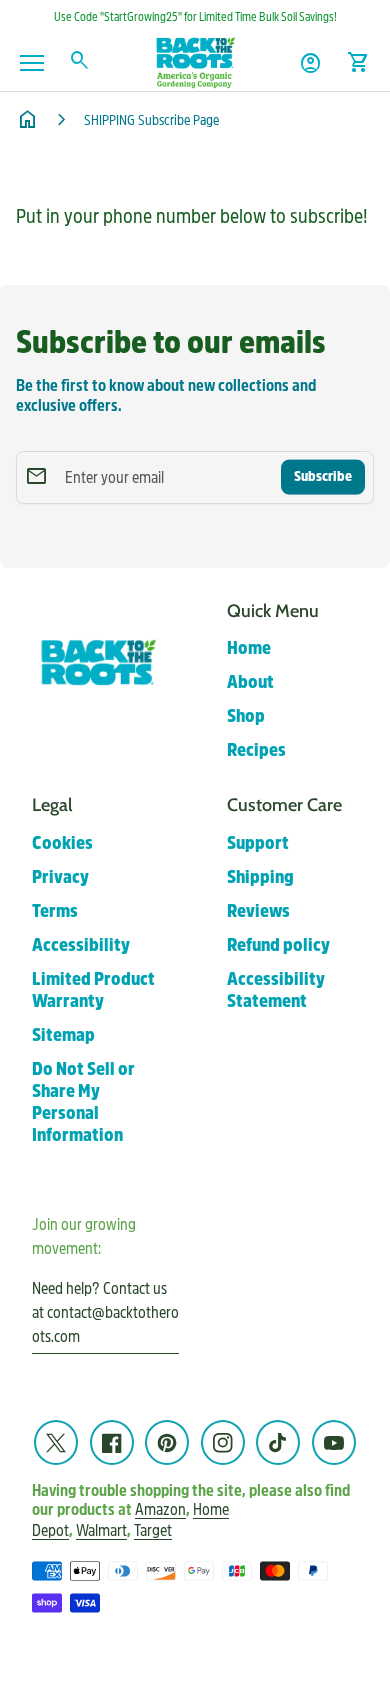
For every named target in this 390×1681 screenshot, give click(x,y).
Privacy (60, 877)
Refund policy (278, 945)
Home (249, 648)
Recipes (256, 750)
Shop (246, 716)
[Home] (195, 61)
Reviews (258, 911)
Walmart (101, 1530)
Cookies (62, 843)
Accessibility (81, 945)
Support (258, 843)
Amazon (160, 1510)
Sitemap (63, 1035)
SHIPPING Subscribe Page (151, 120)
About (250, 682)
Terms (55, 911)
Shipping (260, 877)
